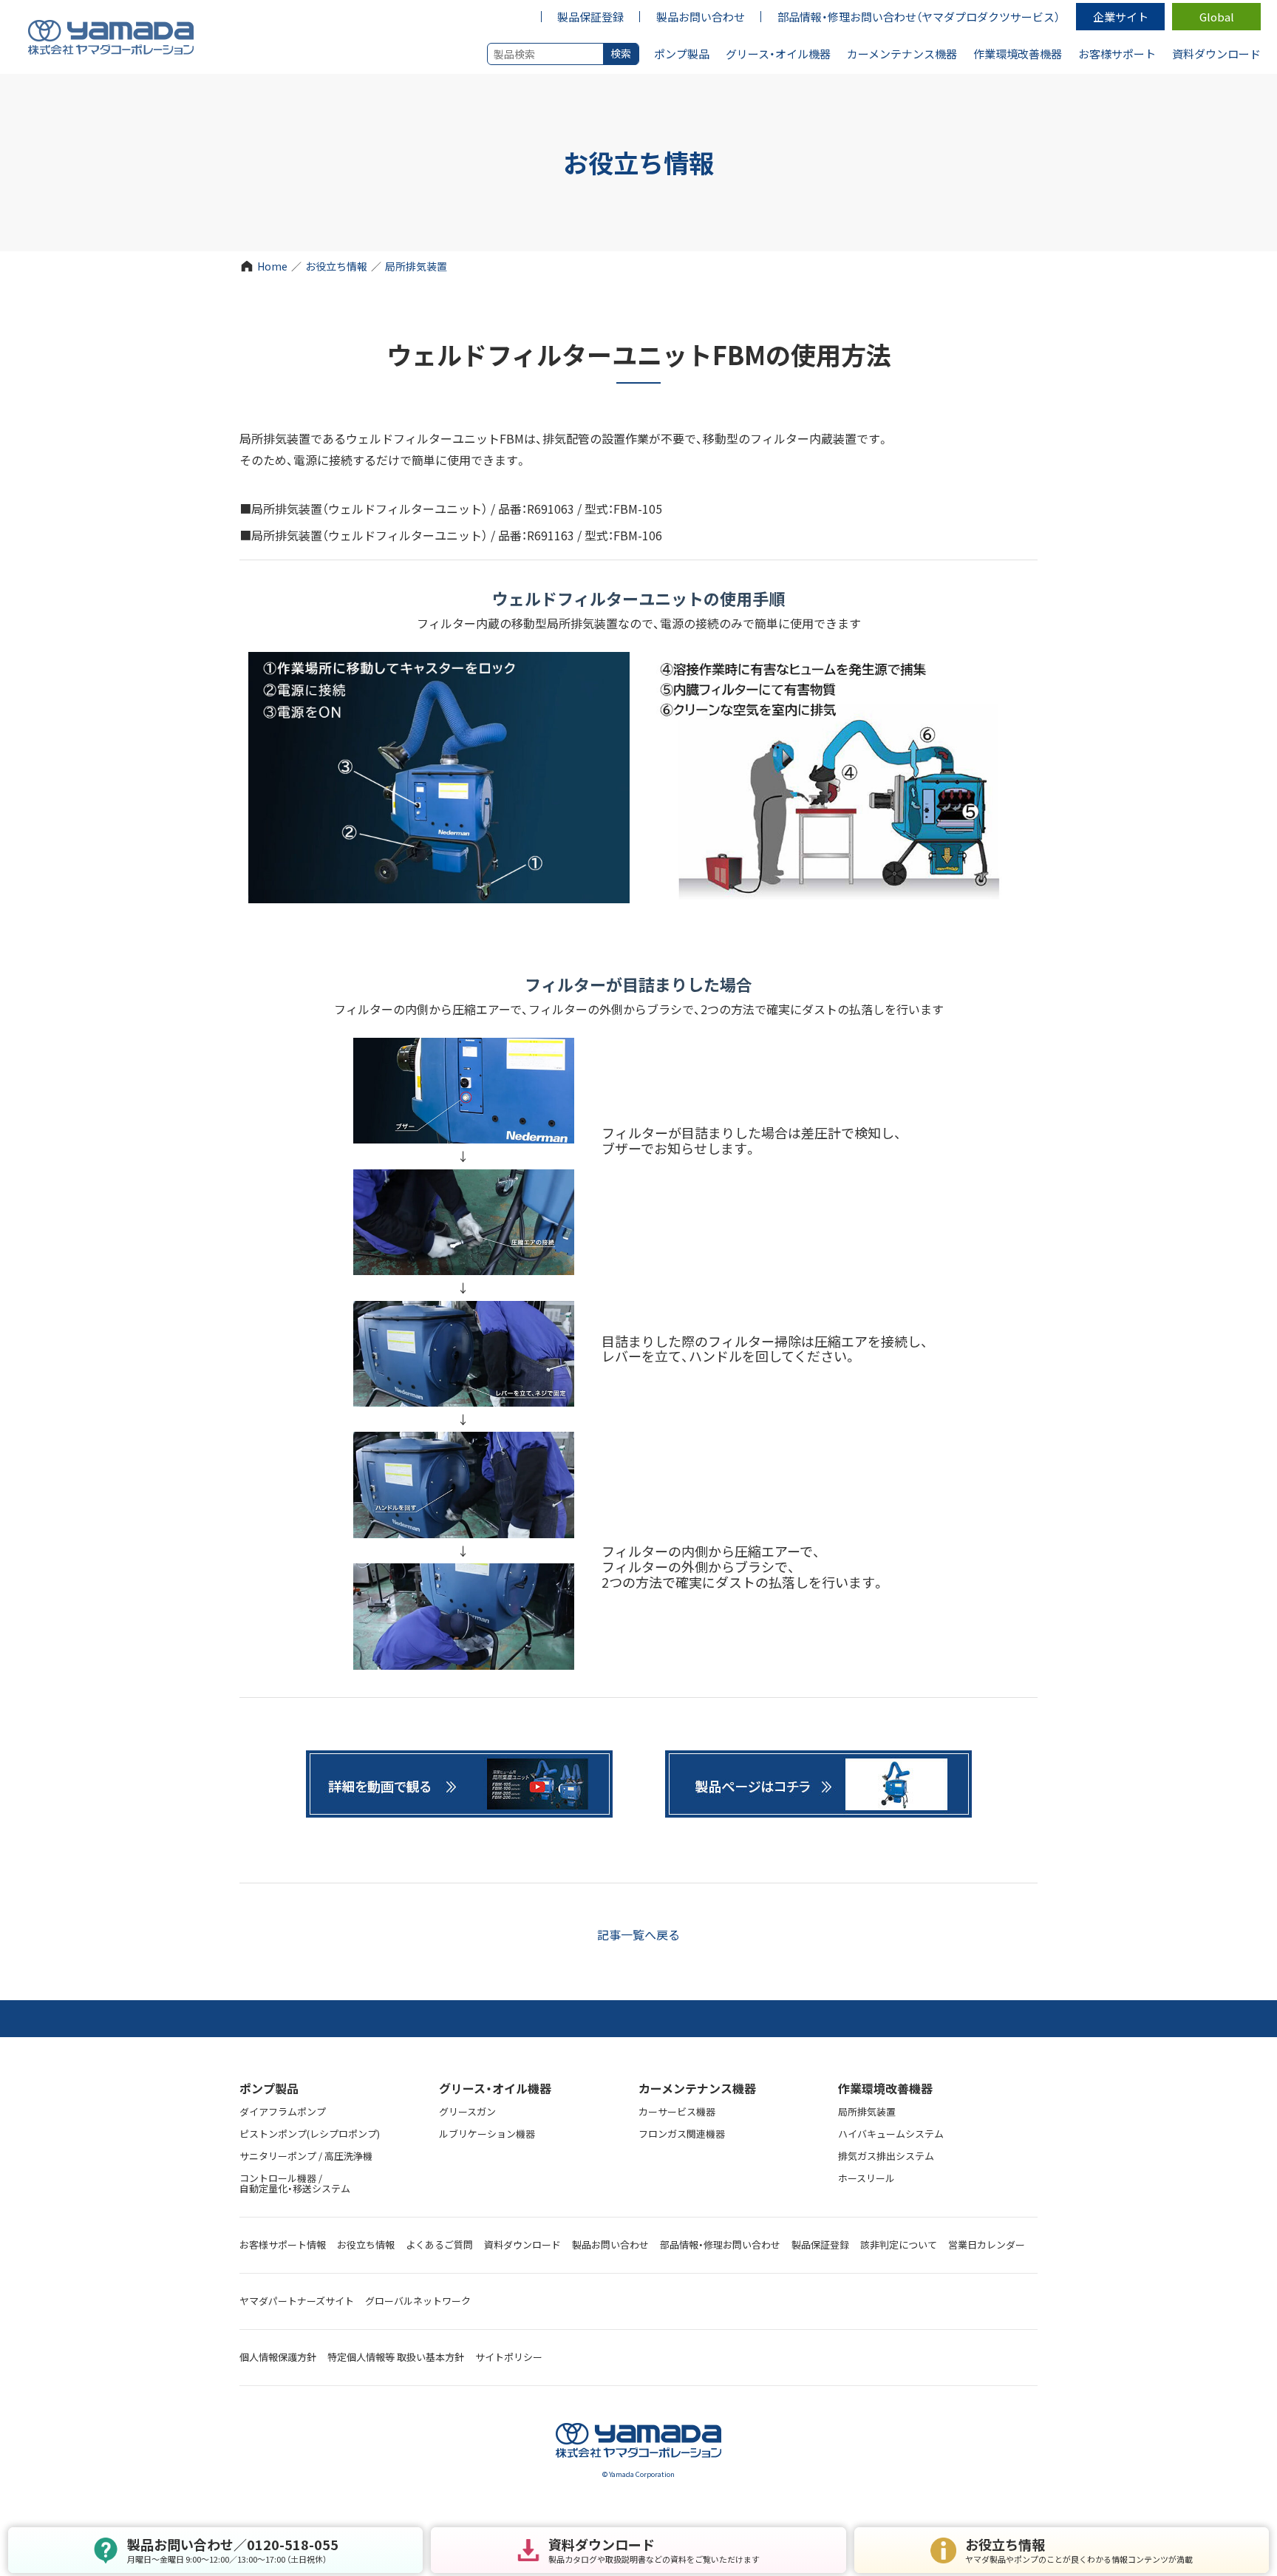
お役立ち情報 (336, 266)
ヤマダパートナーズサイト (297, 2301)
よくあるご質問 (439, 2244)
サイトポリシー (509, 2357)
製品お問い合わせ (610, 2244)
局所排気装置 (416, 266)
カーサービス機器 (677, 2111)
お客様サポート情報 (283, 2244)
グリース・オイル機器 (495, 2088)
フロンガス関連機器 (682, 2134)
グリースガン (467, 2111)
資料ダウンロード (522, 2244)
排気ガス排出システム (886, 2156)
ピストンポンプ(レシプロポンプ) (310, 2134)
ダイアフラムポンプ (283, 2111)
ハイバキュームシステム (891, 2134)
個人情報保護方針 (278, 2357)
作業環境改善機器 (885, 2088)
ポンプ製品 (269, 2088)
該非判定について (899, 2244)
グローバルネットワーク (418, 2301)
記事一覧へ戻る (638, 1934)
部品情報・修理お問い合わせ (720, 2244)
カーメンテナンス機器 (697, 2088)
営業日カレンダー (987, 2244)
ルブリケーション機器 (487, 2134)
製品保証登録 (820, 2244)
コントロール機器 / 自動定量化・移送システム (295, 2184)
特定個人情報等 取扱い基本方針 (396, 2357)
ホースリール (866, 2178)
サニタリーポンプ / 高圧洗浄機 (306, 2156)
